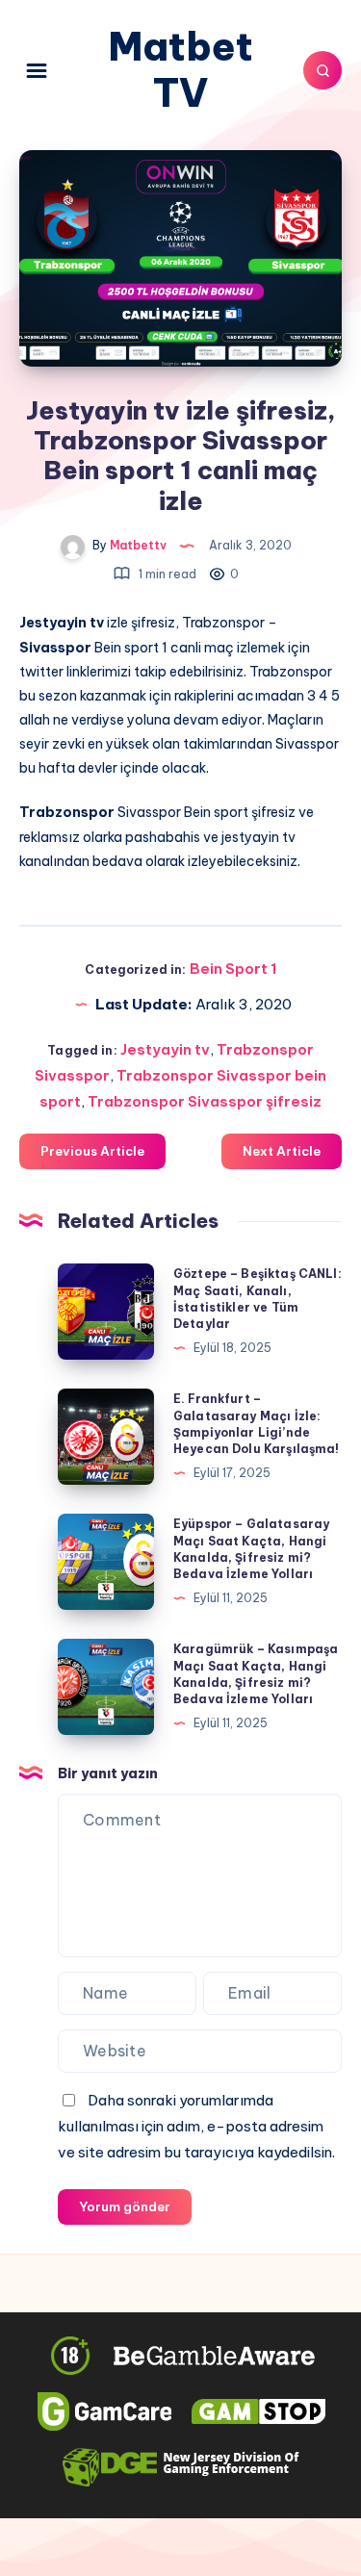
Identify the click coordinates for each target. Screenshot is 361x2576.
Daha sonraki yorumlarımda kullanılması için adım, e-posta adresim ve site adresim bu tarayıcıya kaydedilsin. (196, 2126)
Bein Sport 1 (233, 969)
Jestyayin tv (165, 1049)
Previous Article (92, 1151)
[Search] (322, 70)
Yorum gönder (125, 2206)
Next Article (282, 1151)
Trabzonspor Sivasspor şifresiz (205, 1101)
